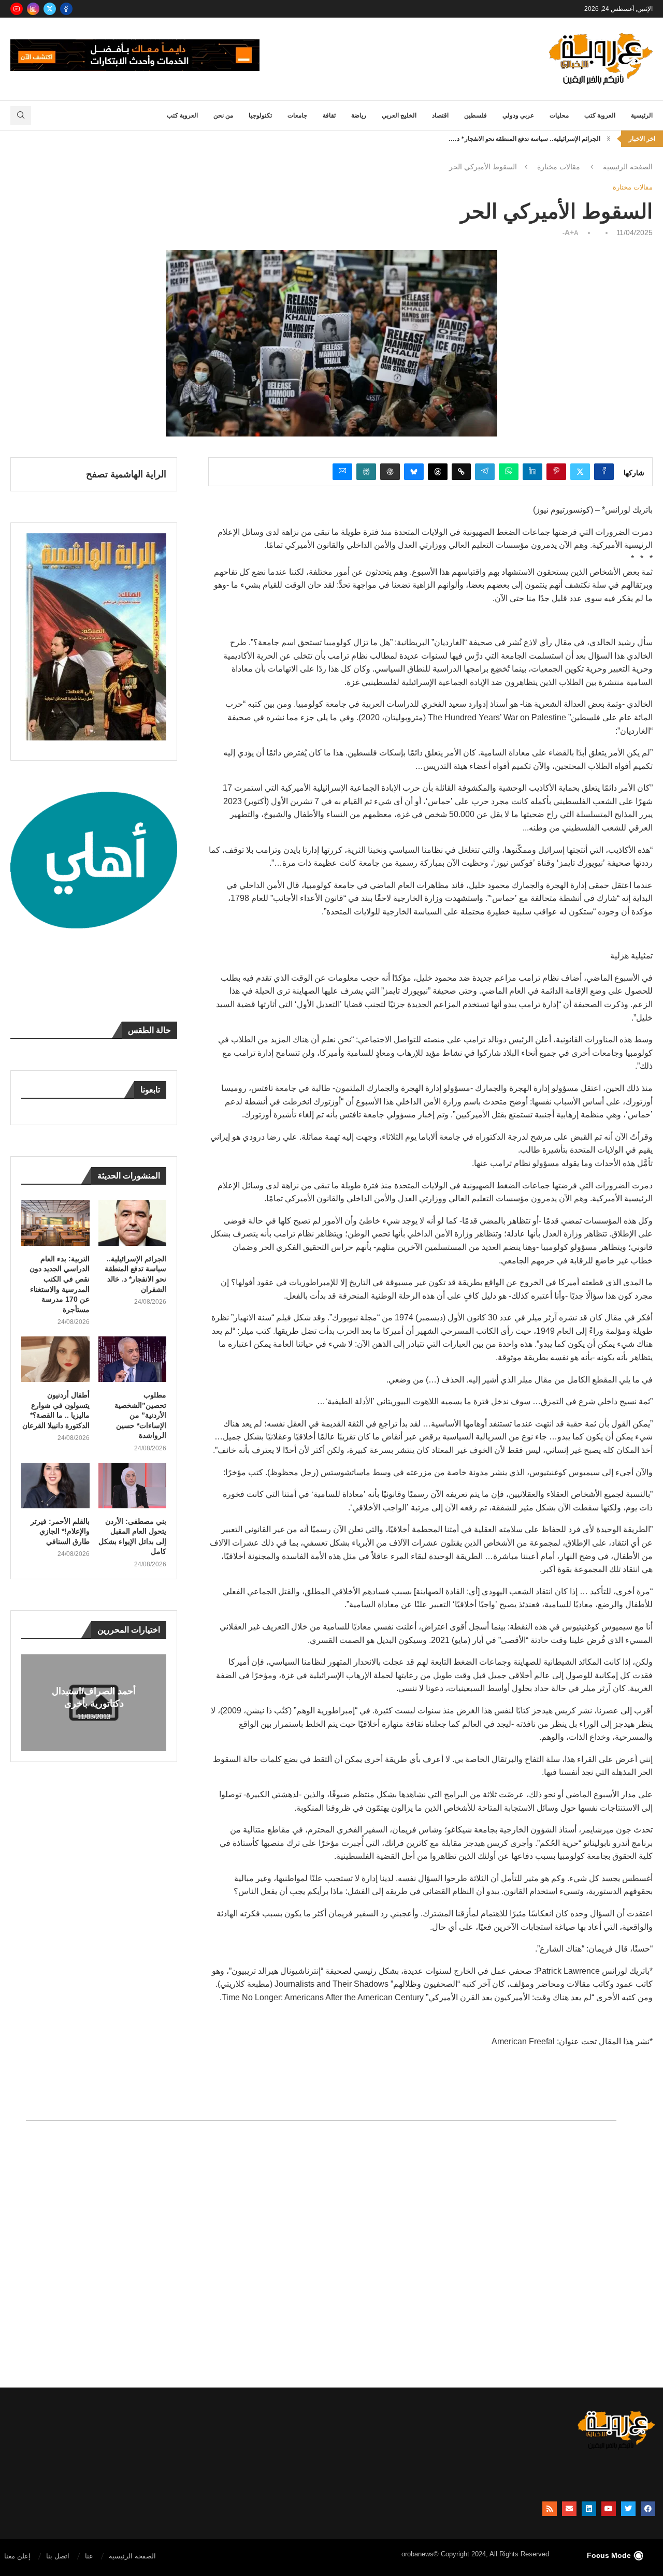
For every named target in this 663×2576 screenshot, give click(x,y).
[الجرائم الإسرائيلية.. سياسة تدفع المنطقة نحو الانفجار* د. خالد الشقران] (133, 1223)
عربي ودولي (518, 115)
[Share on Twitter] (580, 472)
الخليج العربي (399, 115)
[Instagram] (33, 9)
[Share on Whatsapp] (509, 472)
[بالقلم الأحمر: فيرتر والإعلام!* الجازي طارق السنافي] (55, 1486)
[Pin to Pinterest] (556, 472)
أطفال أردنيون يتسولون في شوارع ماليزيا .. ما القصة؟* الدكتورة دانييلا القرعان (56, 1410)
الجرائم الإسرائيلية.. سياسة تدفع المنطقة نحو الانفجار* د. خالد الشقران (135, 1274)
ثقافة (329, 115)
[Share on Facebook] (604, 472)
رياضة (359, 115)
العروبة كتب (600, 115)
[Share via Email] (342, 472)
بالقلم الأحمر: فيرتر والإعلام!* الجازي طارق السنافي (60, 1531)
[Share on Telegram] (485, 472)
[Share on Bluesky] (414, 472)
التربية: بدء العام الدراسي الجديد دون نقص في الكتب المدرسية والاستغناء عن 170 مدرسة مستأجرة (60, 1284)
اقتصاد (440, 115)
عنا (89, 2556)
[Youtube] (17, 9)
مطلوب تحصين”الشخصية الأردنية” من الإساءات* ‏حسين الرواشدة (140, 1415)
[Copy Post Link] (461, 472)
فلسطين (475, 115)
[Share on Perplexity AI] (366, 472)
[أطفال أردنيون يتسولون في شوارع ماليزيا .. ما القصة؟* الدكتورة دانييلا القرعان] (55, 1359)
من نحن (223, 115)
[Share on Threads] (438, 472)
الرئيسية (642, 115)
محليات (559, 115)
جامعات (297, 115)
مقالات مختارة (559, 167)
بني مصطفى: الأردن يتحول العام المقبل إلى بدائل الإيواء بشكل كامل (132, 1537)
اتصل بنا (58, 2556)
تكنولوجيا (260, 115)
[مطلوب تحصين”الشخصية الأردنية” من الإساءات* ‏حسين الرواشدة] (133, 1359)
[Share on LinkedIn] (532, 472)
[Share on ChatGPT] (390, 472)
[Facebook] (66, 9)
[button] (609, 139)
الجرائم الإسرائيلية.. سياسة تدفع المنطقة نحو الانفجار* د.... (524, 139)
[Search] (21, 115)
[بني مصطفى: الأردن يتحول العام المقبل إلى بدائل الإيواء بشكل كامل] (133, 1486)
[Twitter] (50, 9)
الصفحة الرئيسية (628, 167)
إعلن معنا (17, 2556)
